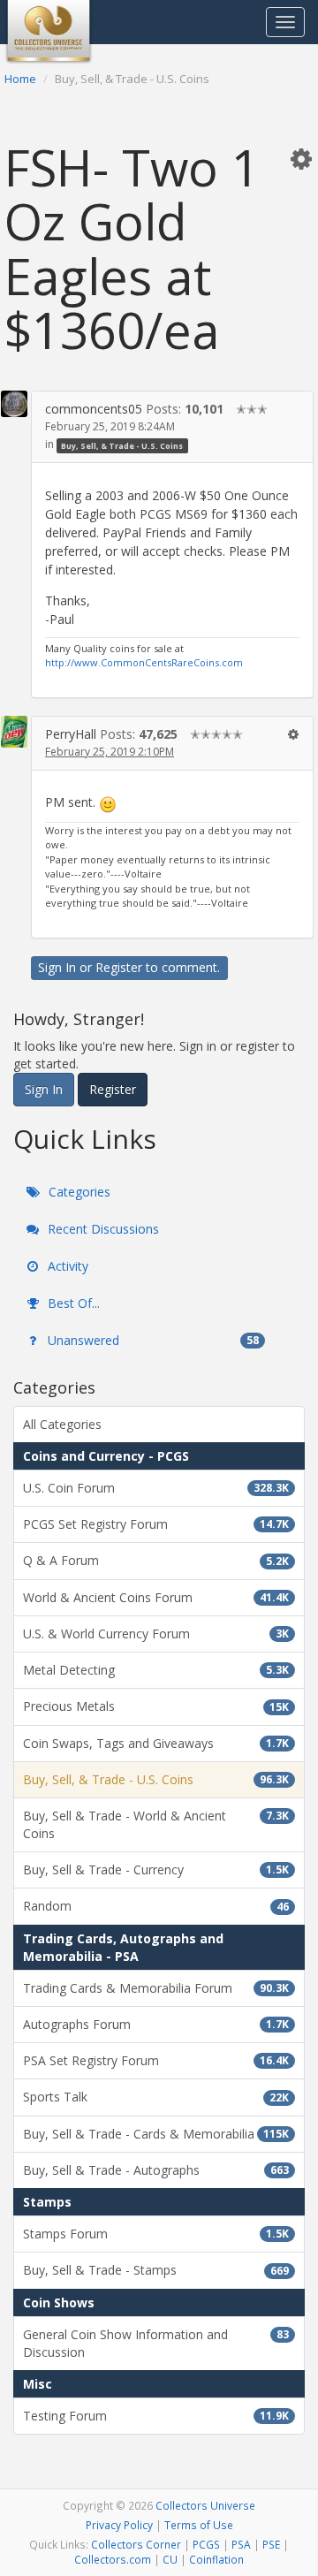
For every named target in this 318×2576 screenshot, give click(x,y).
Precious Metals (156, 1706)
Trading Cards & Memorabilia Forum (156, 1988)
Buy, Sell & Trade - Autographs (156, 2170)
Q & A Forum (156, 1560)
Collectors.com (113, 2559)
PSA (241, 2544)
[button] (301, 158)
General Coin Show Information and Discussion (156, 2343)
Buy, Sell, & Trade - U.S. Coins (122, 445)
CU (170, 2559)
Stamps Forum (156, 2234)
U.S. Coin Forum (156, 1488)
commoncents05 (94, 409)
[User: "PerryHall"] (14, 732)
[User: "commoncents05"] (14, 404)
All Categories (62, 1424)
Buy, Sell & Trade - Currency (156, 1869)
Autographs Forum (156, 2024)
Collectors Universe (205, 2505)
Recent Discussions (102, 1229)
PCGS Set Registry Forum (156, 1524)
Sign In (57, 967)
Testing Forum (156, 2416)
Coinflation (216, 2559)
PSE (271, 2544)
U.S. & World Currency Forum (156, 1634)
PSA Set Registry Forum (156, 2060)
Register (119, 967)
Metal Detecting (156, 1670)
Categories (78, 1192)
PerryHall (71, 734)
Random (156, 1906)
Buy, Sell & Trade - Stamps (156, 2270)
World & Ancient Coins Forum (156, 1597)
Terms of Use (199, 2525)
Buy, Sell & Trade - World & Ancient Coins (156, 1824)
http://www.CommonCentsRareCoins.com (144, 662)
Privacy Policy (119, 2525)
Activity (66, 1266)
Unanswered (151, 1340)
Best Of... (72, 1303)
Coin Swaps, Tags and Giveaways (156, 1743)
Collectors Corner (136, 2544)
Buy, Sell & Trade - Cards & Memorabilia (156, 2134)
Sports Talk (156, 2097)
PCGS (206, 2544)
